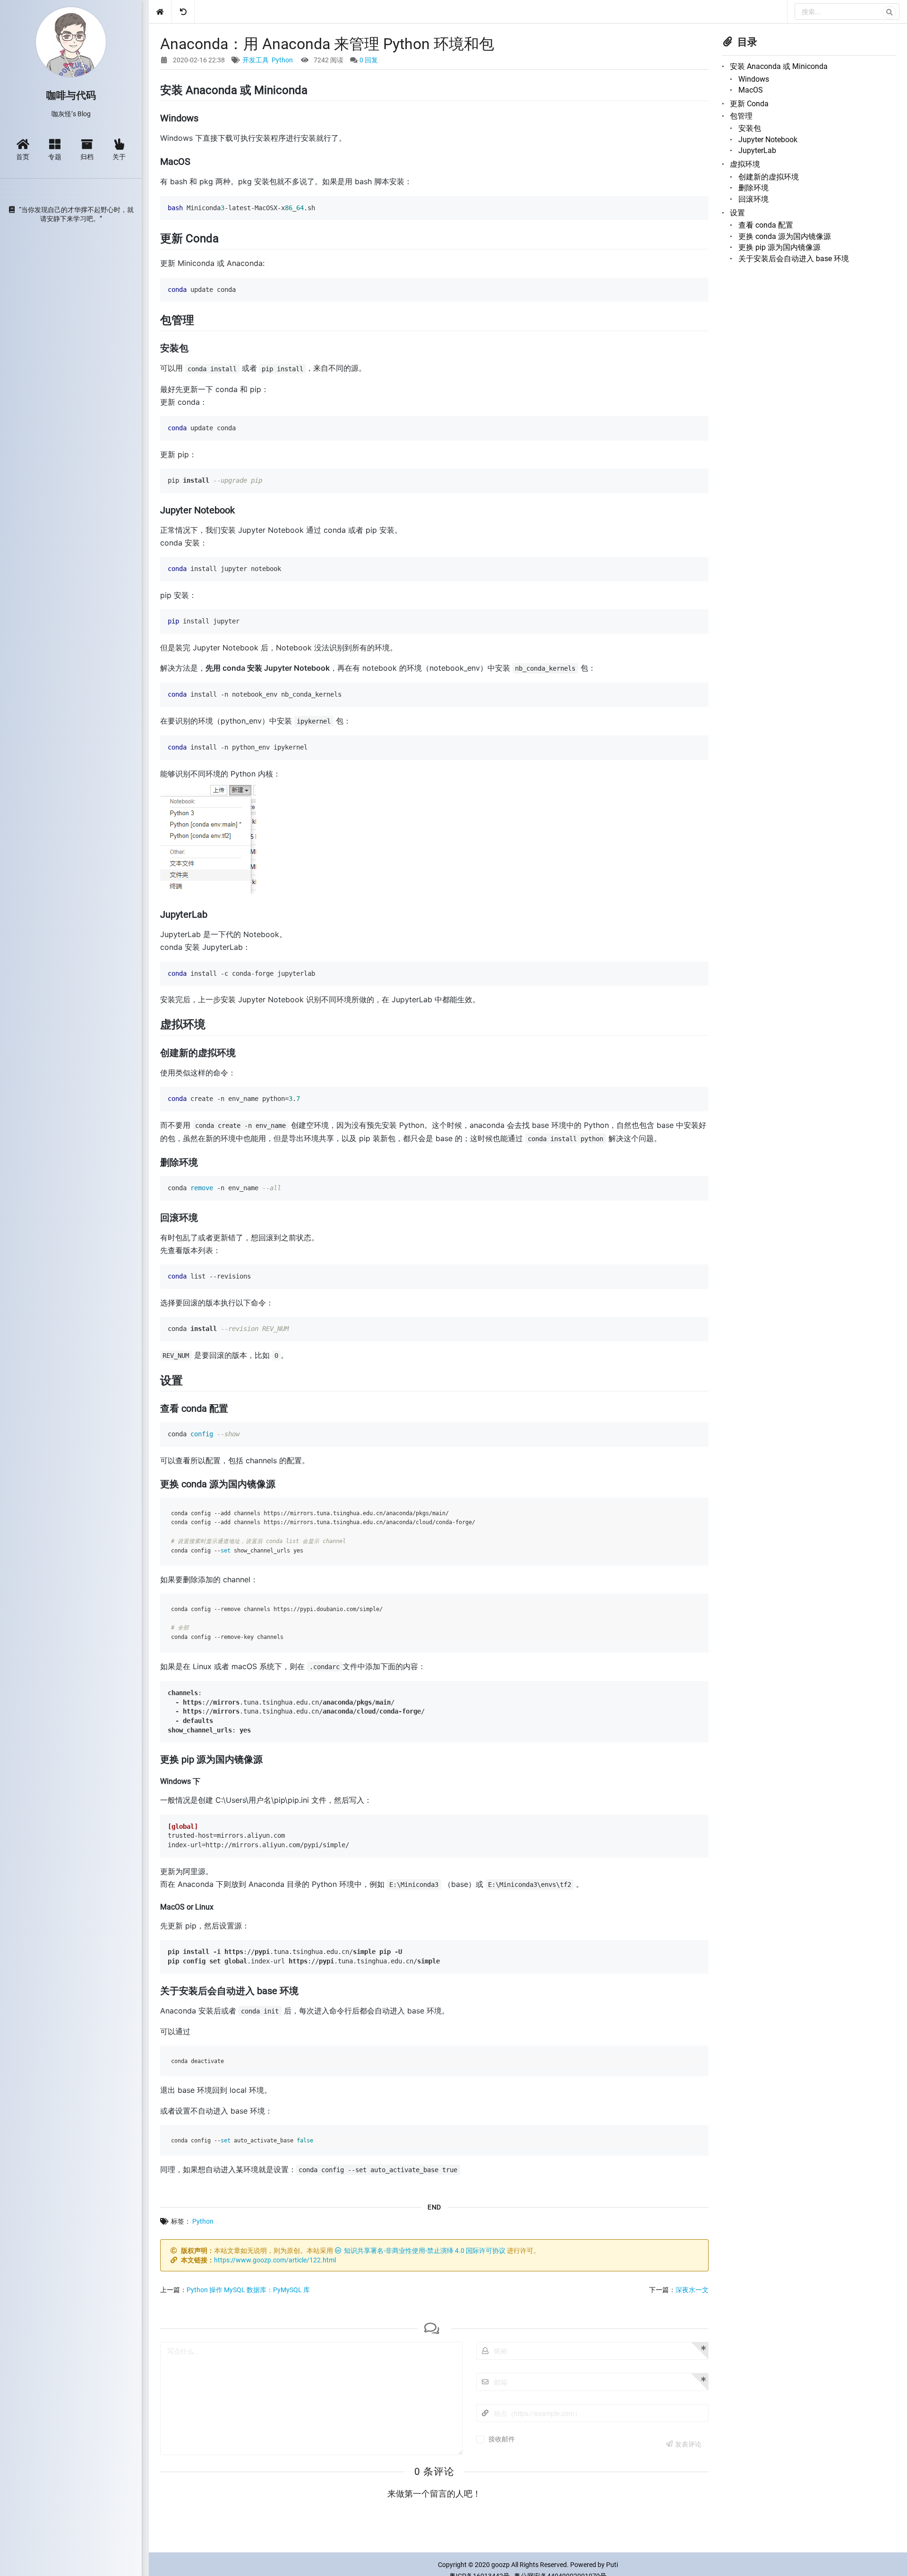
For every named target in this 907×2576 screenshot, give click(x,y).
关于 (119, 156)
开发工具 (256, 60)
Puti (612, 2565)
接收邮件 (502, 2439)
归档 (87, 156)
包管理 (741, 116)
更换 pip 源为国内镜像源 (779, 247)
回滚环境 (753, 199)
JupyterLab (757, 150)
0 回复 (369, 60)
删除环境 (753, 188)
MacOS (751, 90)
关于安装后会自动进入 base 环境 (794, 259)
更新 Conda (749, 104)
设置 (737, 213)
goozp (501, 2565)
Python (282, 60)
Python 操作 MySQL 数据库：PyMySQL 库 (248, 2290)
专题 (55, 156)
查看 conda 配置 (766, 225)
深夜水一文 (692, 2290)
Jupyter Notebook (768, 140)
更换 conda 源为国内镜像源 (785, 236)
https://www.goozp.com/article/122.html (275, 2260)
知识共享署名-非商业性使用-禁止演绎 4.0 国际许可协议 (425, 2251)
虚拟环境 (745, 164)
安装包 (750, 128)
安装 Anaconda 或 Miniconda (779, 66)
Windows (754, 79)
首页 (23, 156)
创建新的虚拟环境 (769, 177)
